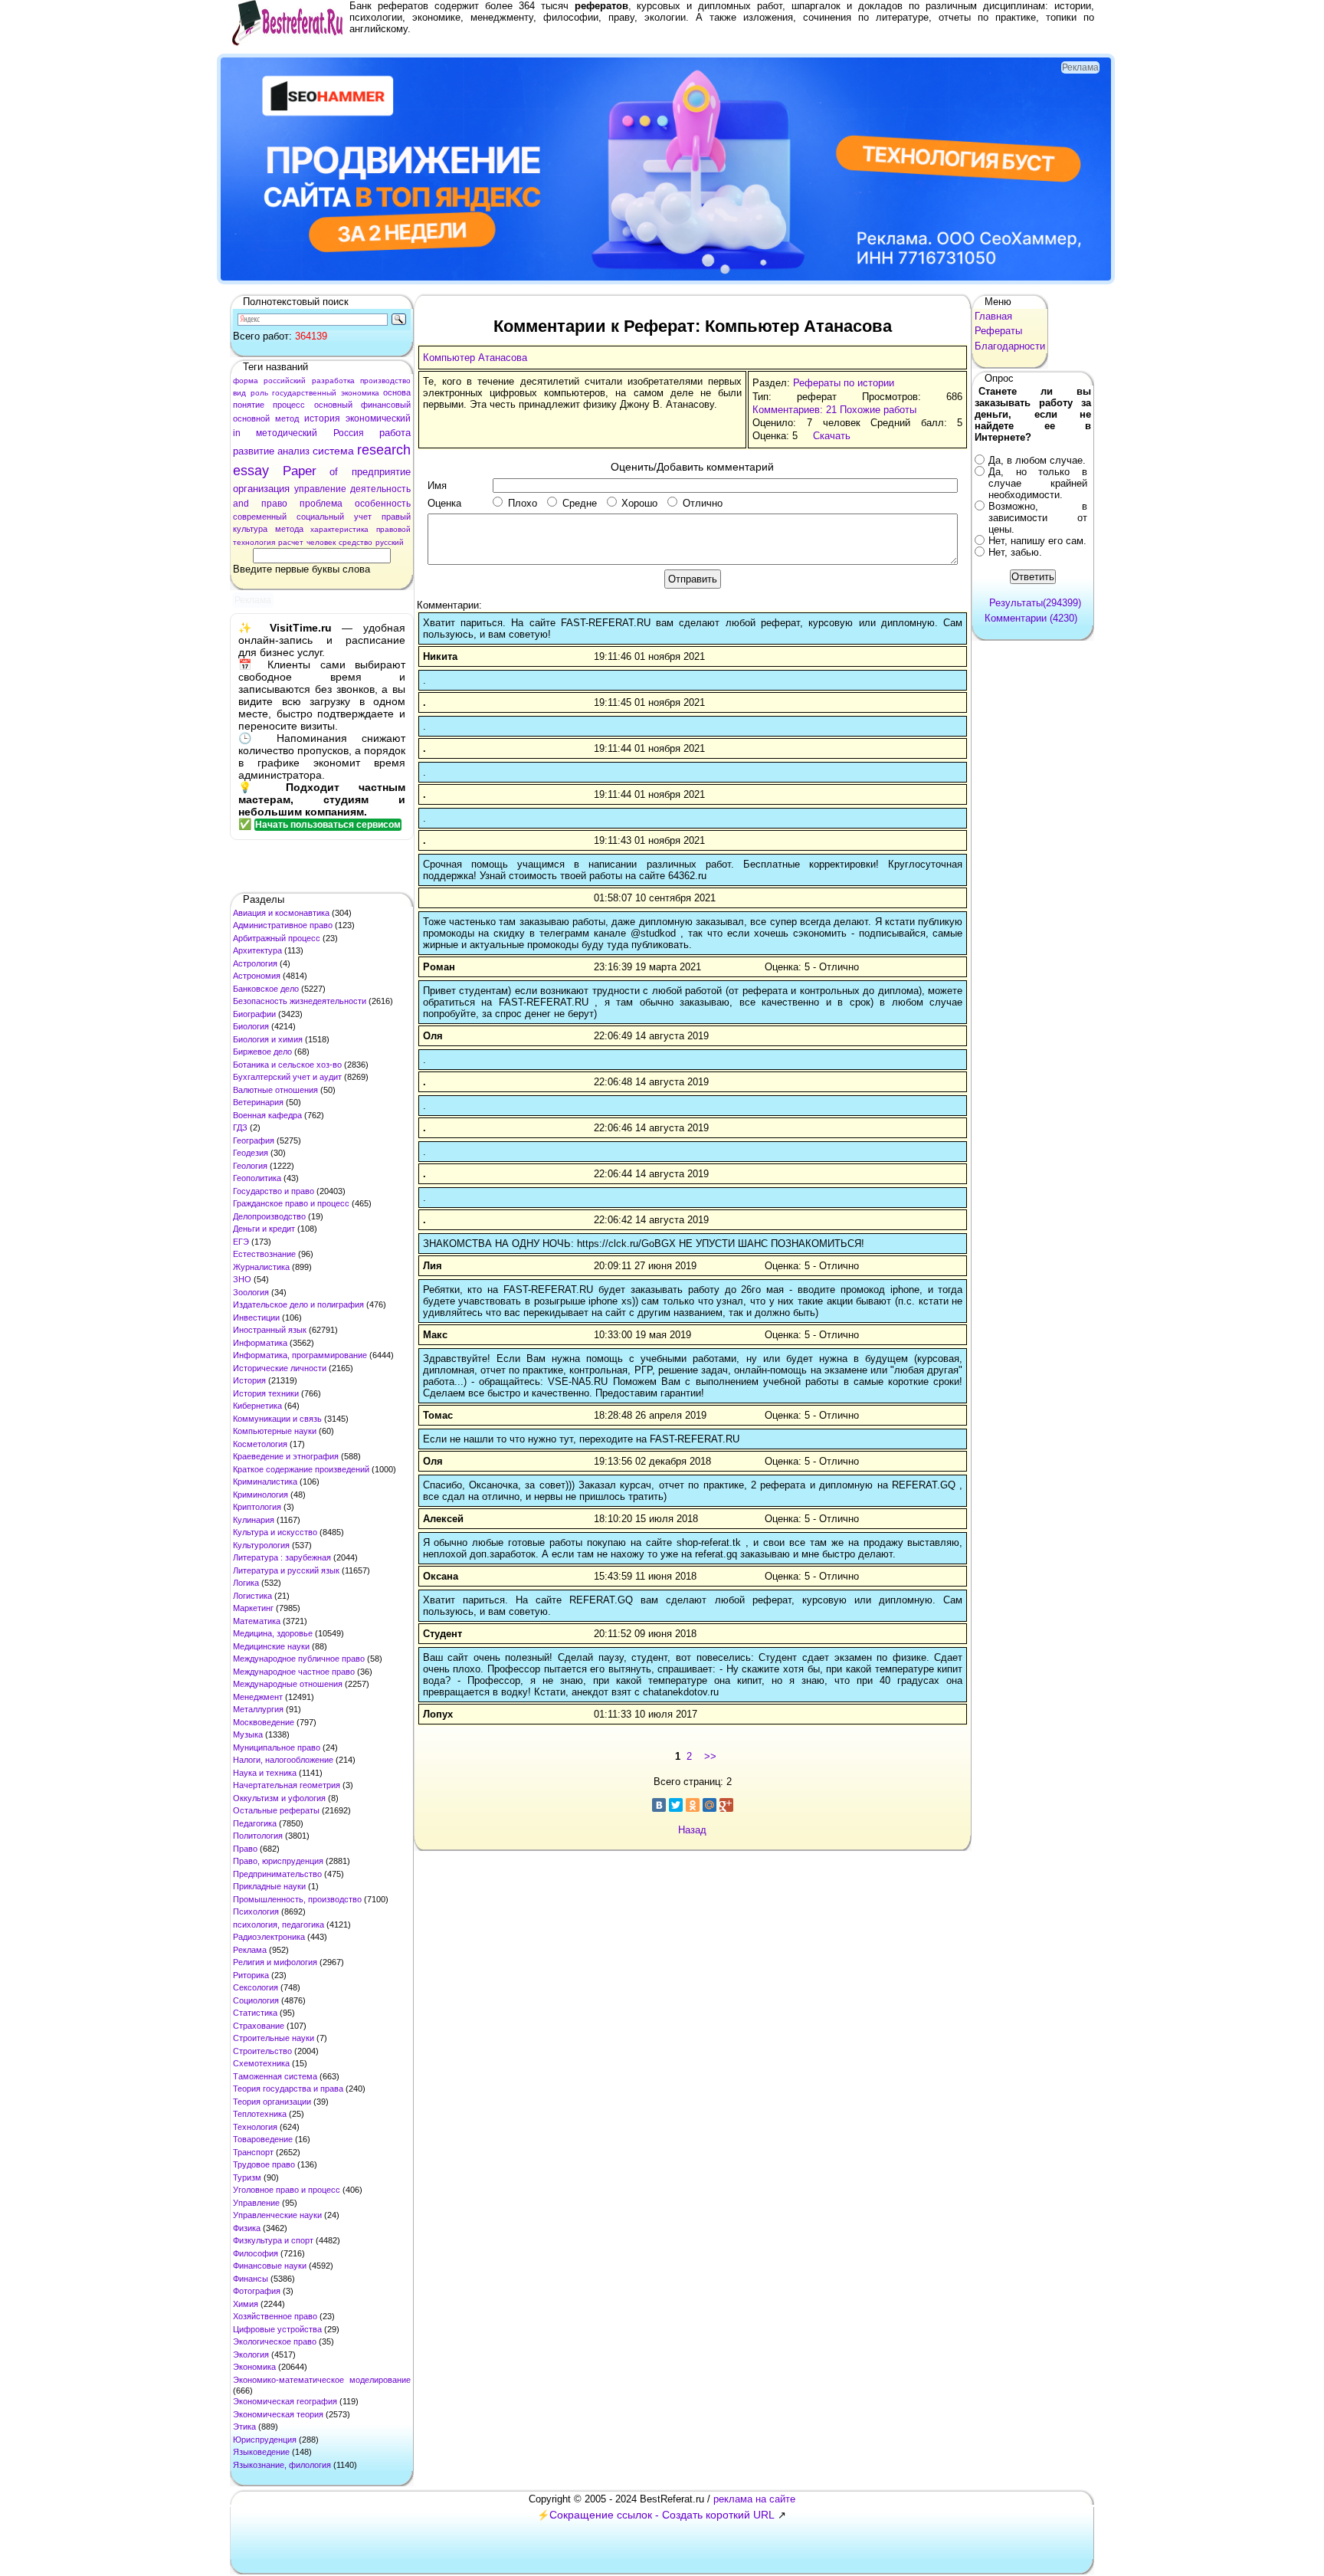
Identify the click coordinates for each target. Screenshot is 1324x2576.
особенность (383, 504)
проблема (321, 504)
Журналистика (261, 1267)
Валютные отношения (275, 1090)
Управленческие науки (277, 2215)
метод (287, 418)
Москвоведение (264, 1722)
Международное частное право (294, 1672)
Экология (251, 2354)
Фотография (257, 2291)
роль (259, 393)
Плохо (523, 503)
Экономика (254, 2367)
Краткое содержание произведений (301, 1469)
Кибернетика (257, 1406)
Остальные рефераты (276, 1810)
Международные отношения (288, 1684)
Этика (244, 2427)
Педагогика (255, 1823)
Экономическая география (285, 2401)
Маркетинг (253, 1608)
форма (246, 381)
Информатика (260, 1343)
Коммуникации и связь (277, 1419)
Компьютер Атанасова (475, 358)
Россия (349, 433)
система (333, 451)
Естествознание (264, 1254)
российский (285, 381)
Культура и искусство (275, 1532)
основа (397, 392)
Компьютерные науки (275, 1431)
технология (254, 542)
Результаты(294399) (1035, 603)
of (334, 472)
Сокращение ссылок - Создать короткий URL (662, 2515)
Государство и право (274, 1191)
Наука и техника (265, 1773)
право (274, 504)
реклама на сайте (754, 2499)
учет (363, 517)
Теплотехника (260, 2114)
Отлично (703, 503)
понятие (249, 405)
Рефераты (998, 331)
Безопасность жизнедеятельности (300, 1001)
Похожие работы (878, 410)
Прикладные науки (269, 1886)
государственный (304, 393)
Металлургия (258, 1709)
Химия (246, 2304)
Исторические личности (280, 1368)
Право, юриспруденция (278, 1861)
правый (396, 517)
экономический (378, 418)
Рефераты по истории (844, 383)
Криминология (261, 1495)
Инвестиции (256, 1318)
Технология (255, 2127)
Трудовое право (264, 2164)
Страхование (259, 2026)
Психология (256, 1911)
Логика (246, 1583)
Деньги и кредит (264, 1229)
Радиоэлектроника (269, 1937)
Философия (256, 2253)
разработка (333, 381)
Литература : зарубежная (282, 1557)
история (322, 418)
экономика (360, 393)
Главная (993, 316)
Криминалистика (265, 1482)
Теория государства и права (288, 2089)
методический (287, 433)
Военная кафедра (267, 1115)
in (237, 433)
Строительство (262, 2051)
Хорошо (639, 503)
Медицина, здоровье (273, 1633)
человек (321, 542)
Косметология (260, 1444)
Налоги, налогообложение (283, 1760)
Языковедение (261, 2452)
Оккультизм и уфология (279, 1798)
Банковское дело (266, 989)
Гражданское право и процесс (291, 1203)
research (384, 450)
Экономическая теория (278, 2414)
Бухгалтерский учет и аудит (287, 1077)
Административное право (283, 925)
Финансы (251, 2279)
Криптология (257, 1507)
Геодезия (251, 1153)
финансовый (386, 405)
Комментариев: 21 (795, 410)
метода (289, 529)
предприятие (381, 472)
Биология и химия (268, 1039)
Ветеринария (258, 1102)
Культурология (261, 1545)
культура (250, 529)
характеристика (339, 529)
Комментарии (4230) (1031, 618)
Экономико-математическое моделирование (322, 2380)
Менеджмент (258, 1697)
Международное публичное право (299, 1659)
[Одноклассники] (693, 1805)
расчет (291, 542)
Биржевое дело (262, 1052)
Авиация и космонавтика (281, 913)
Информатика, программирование (300, 1355)
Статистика (255, 2013)
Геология (250, 1166)
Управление (256, 2203)
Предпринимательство (277, 1874)
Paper (300, 471)
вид (239, 393)
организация (261, 489)
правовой (393, 529)
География (254, 1140)
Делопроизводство (269, 1216)
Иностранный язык (270, 1330)
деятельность (380, 489)
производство (385, 381)
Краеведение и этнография (286, 1456)
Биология (251, 1026)
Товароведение (263, 2139)
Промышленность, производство (297, 1899)
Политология (258, 1836)
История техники (266, 1393)
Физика (247, 2228)
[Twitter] (676, 1805)
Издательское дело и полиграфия (298, 1304)
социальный (320, 517)
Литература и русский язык (286, 1570)
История (249, 1380)
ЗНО (242, 1279)
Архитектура (257, 950)
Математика (257, 1621)
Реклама (250, 1950)
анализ (293, 451)
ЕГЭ (241, 1242)
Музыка (248, 1734)
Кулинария (254, 1520)
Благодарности (1010, 346)
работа (395, 433)
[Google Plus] (726, 1805)
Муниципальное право (277, 1747)
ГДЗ (240, 1127)
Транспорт (253, 2152)
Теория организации (272, 2102)
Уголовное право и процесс (287, 2190)
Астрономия (257, 976)
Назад (692, 1830)
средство (356, 542)
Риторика (251, 1975)
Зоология (251, 1292)
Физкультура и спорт (273, 2240)
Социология (256, 2000)
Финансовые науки (270, 2266)
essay (251, 471)
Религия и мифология (275, 1962)
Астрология (255, 963)
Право (245, 1849)
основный (333, 405)
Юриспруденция (265, 2440)
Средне (580, 503)
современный (260, 517)
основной (251, 418)
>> (710, 1756)
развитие (254, 451)
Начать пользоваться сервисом (328, 825)
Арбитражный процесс (277, 938)
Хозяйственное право (275, 2316)
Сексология (256, 1987)
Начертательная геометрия (287, 1785)
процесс (289, 405)
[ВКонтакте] (659, 1805)
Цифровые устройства (277, 2329)
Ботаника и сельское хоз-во (287, 1065)
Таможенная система (275, 2076)
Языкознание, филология (282, 2465)
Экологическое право (275, 2341)
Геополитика (257, 1178)
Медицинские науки (271, 1646)
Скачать (832, 436)
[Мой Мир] (710, 1805)
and (241, 504)
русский (390, 542)
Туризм (247, 2177)
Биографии (254, 1014)
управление (320, 489)
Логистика (252, 1596)
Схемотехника (261, 2063)
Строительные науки (274, 2038)
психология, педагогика (279, 1925)
